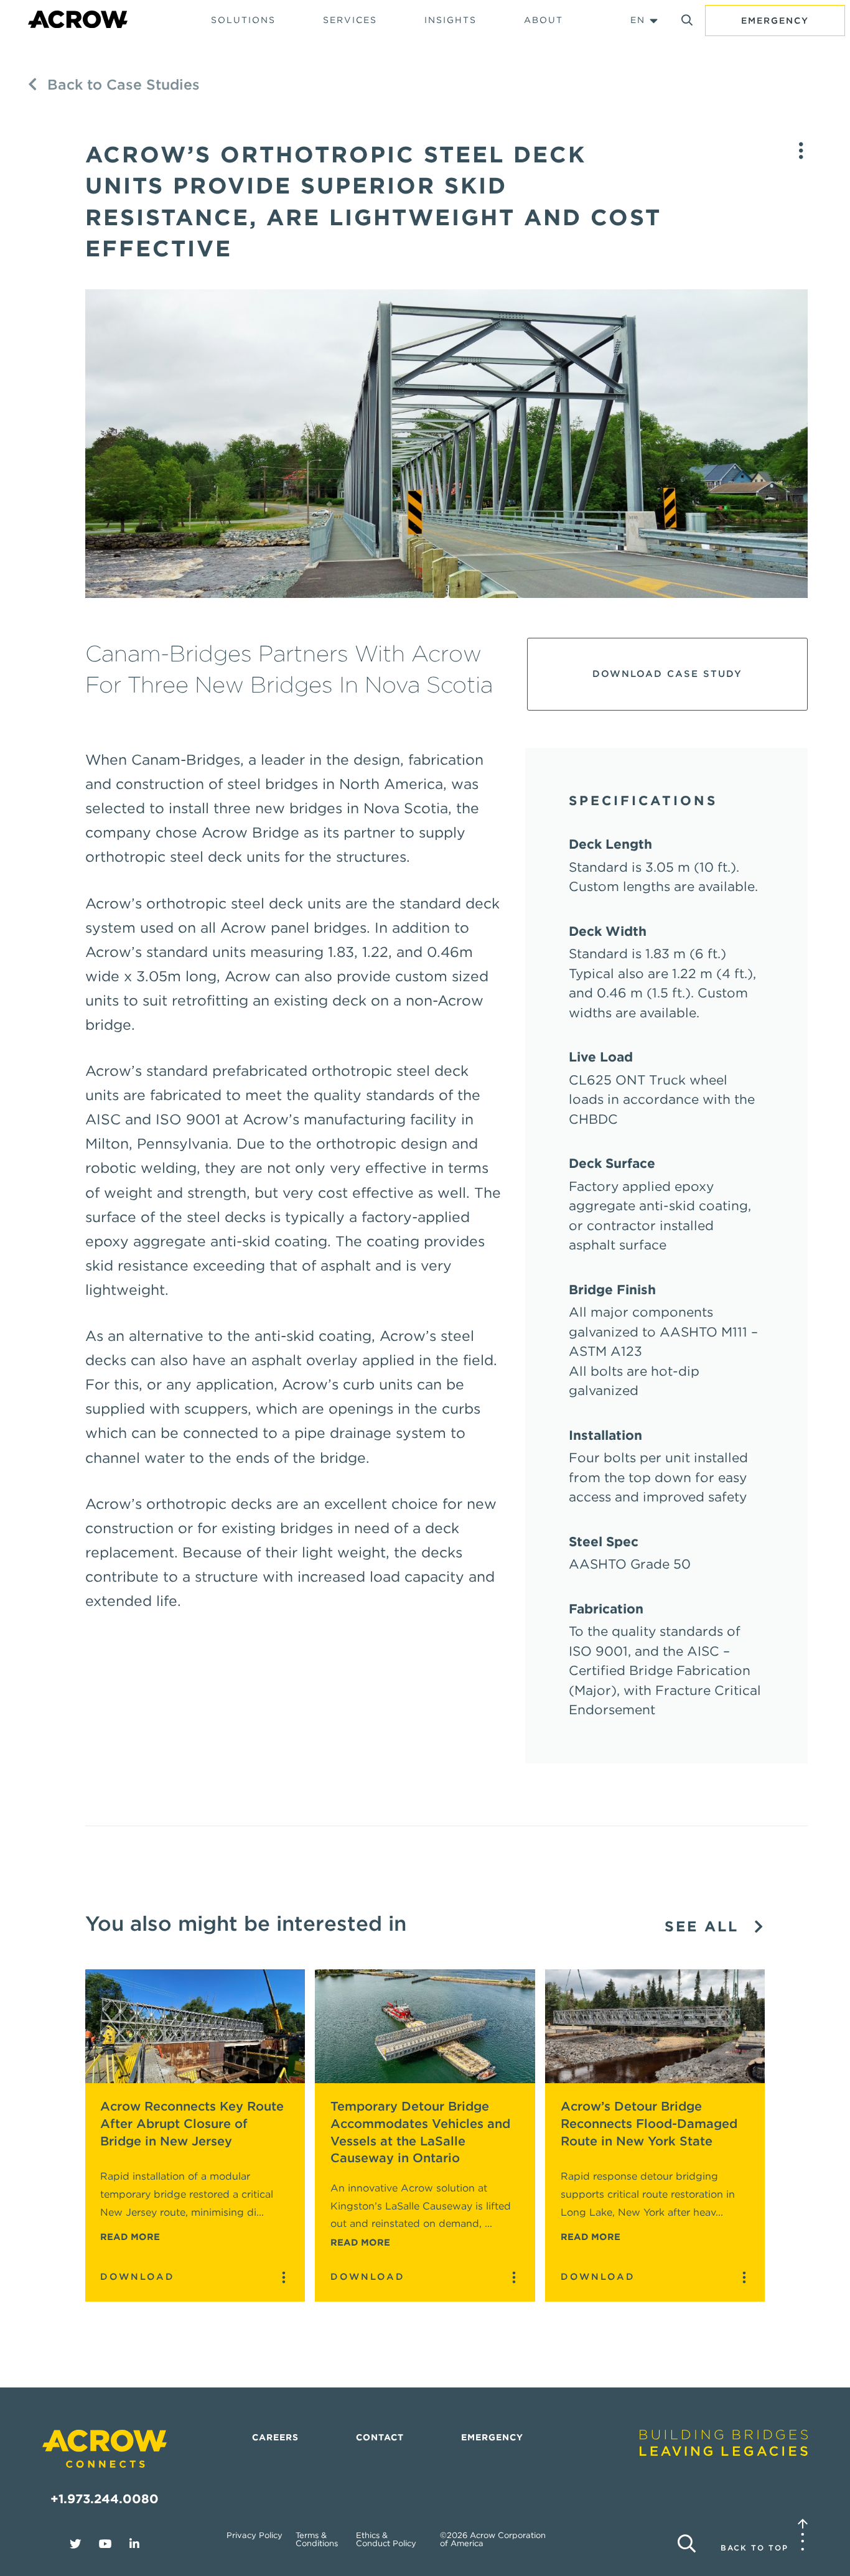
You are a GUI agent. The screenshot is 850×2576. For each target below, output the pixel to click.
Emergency (775, 21)
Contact (380, 2437)
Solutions (243, 20)
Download (138, 2277)
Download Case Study (667, 674)
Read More (130, 2237)
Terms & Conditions (317, 2539)
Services (350, 20)
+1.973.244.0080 (105, 2499)
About (544, 20)
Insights (451, 20)
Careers (275, 2437)
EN (638, 20)
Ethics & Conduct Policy (386, 2539)
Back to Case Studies (121, 85)
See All (705, 1927)
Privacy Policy (255, 2535)
